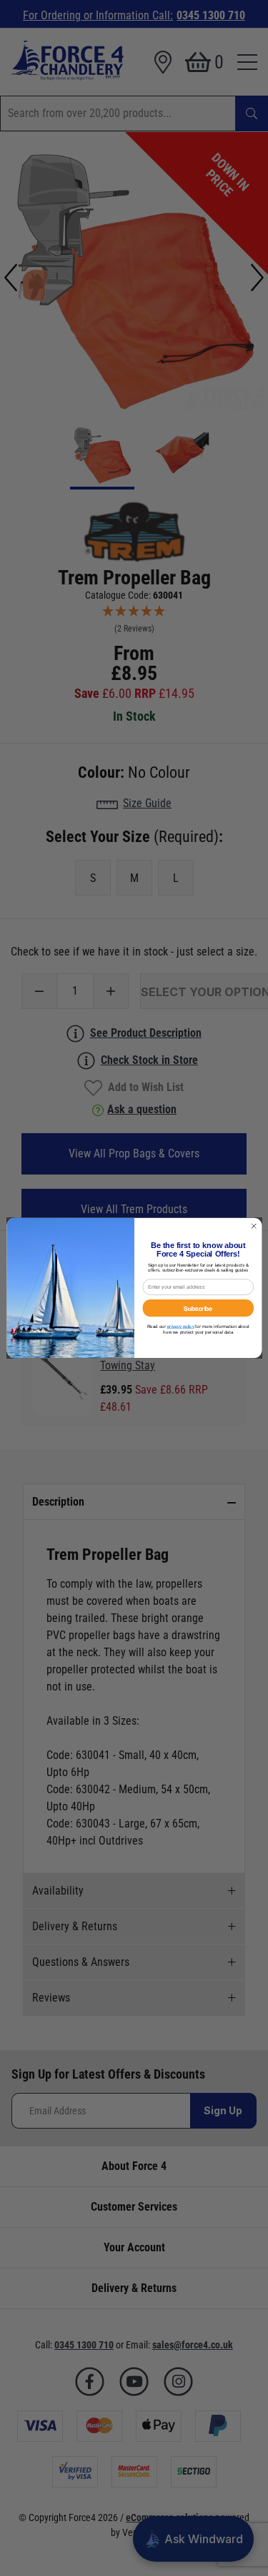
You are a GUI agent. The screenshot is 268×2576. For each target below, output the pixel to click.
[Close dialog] (254, 1226)
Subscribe (198, 1308)
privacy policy (180, 1326)
